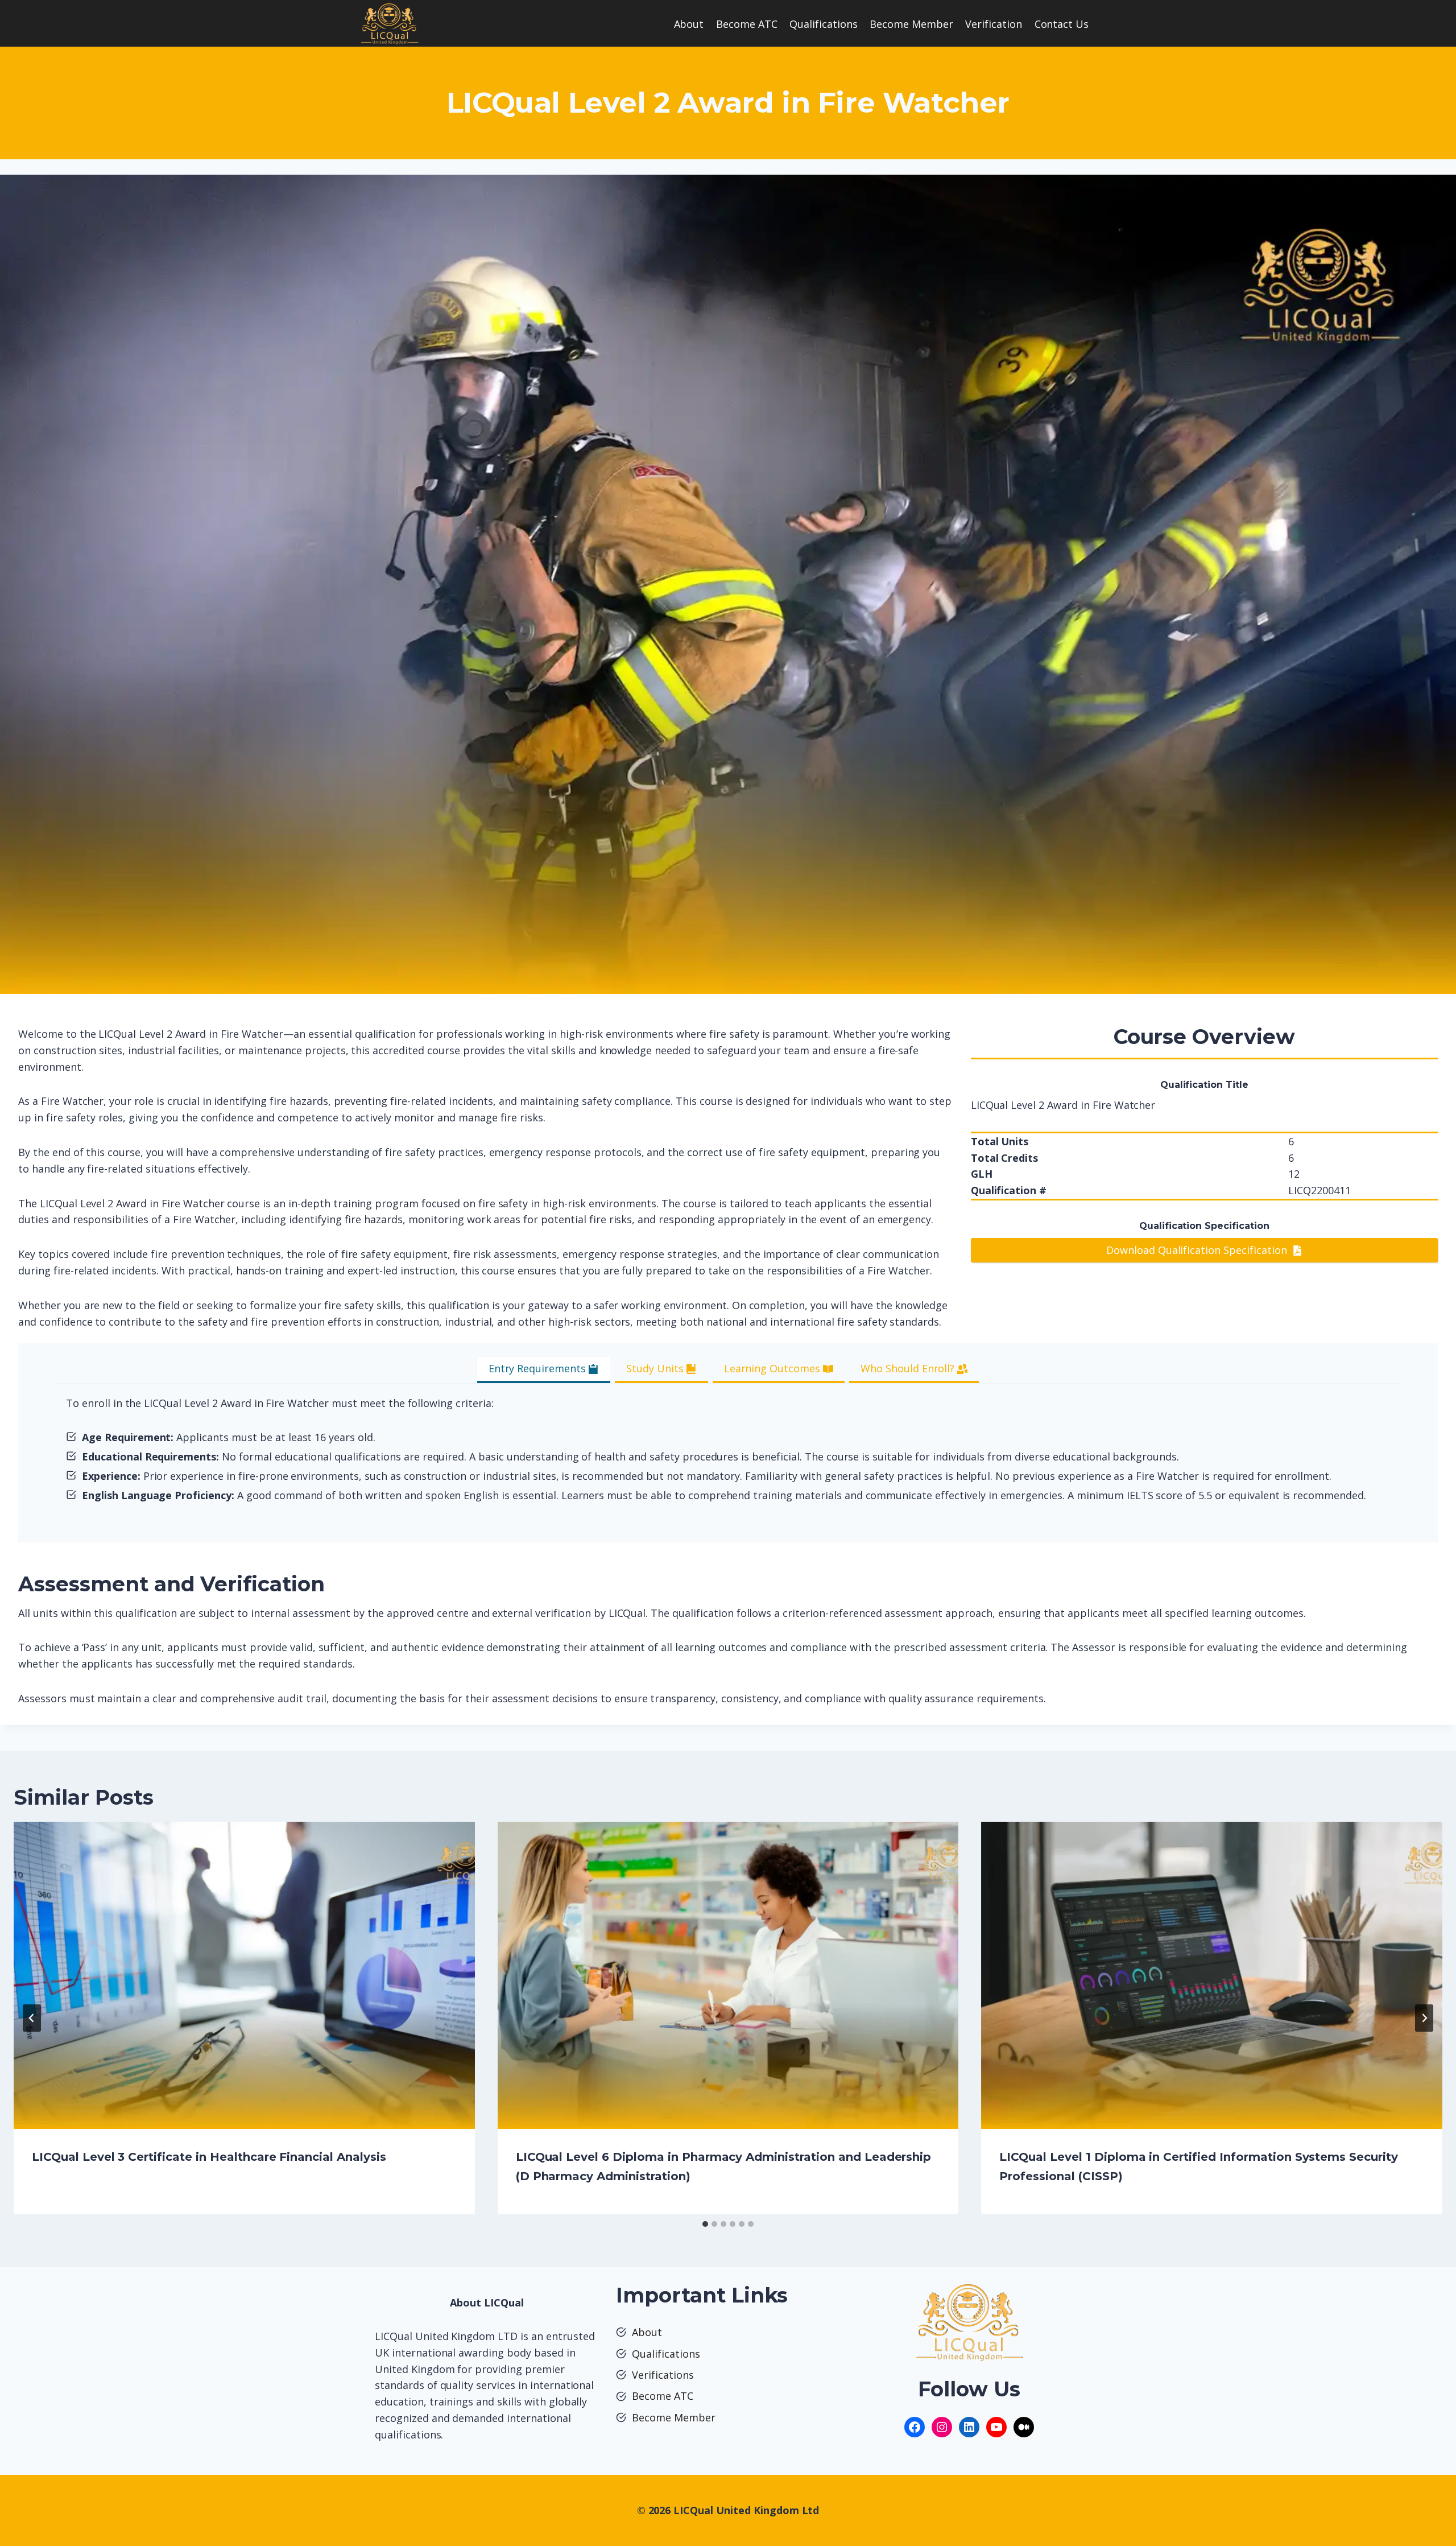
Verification (994, 24)
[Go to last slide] (32, 2018)
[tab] (544, 1370)
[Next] (1424, 2018)
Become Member (911, 24)
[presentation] (244, 1975)
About (689, 24)
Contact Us (1062, 24)
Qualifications (824, 24)
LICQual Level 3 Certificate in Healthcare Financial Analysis (209, 2157)
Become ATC (747, 24)
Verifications (663, 2375)
